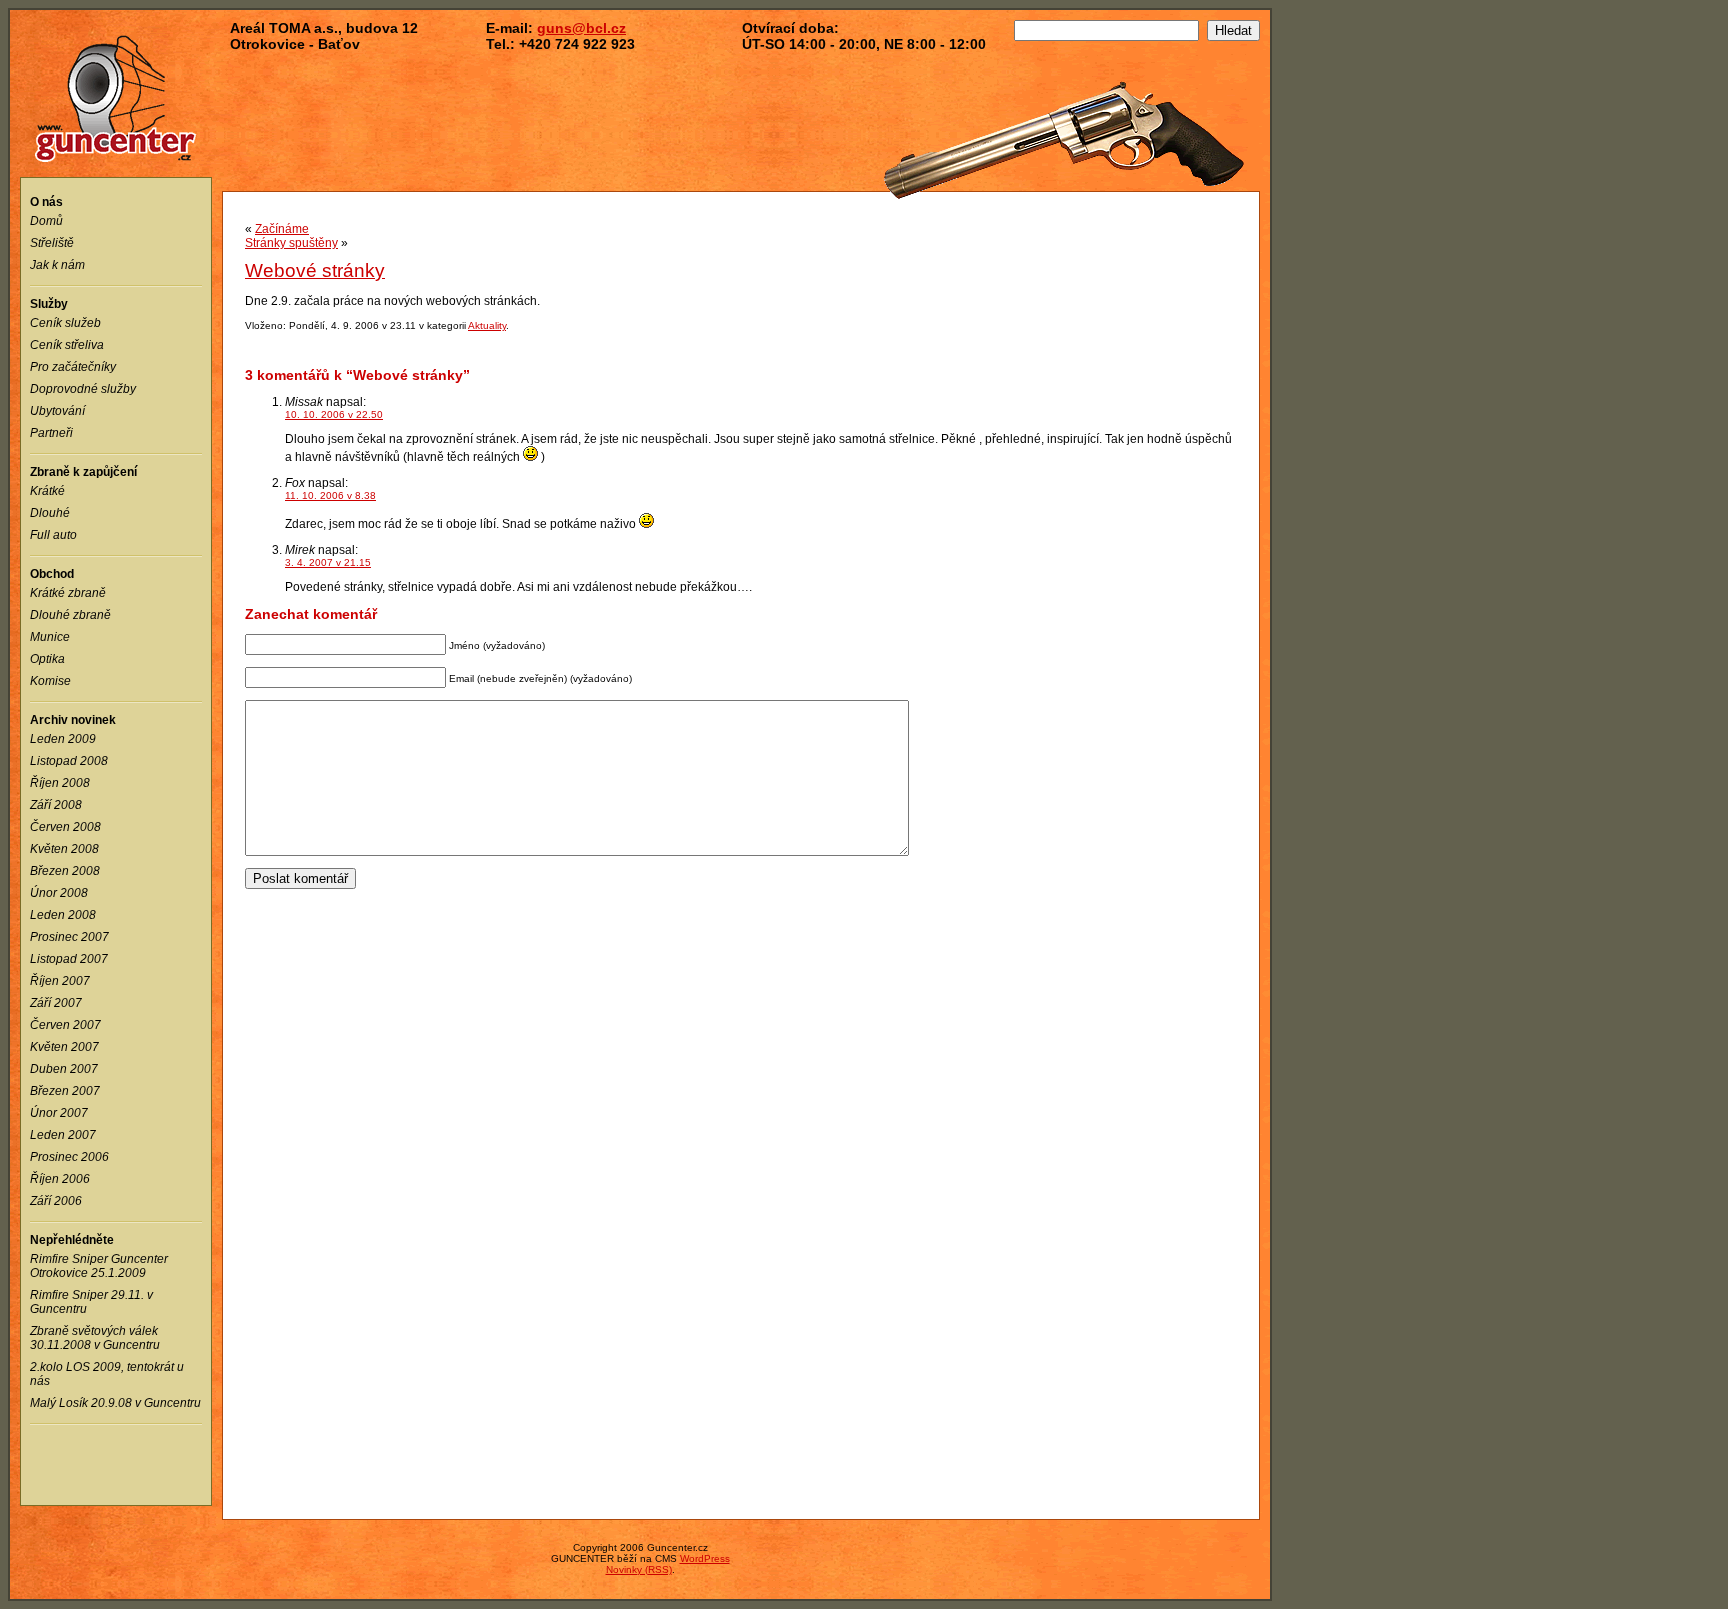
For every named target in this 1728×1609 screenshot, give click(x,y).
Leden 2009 (63, 739)
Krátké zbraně (68, 593)
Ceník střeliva (67, 345)
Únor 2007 (59, 1113)
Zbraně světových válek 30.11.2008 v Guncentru (95, 1338)
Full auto (53, 535)
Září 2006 (56, 1201)
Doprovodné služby (83, 389)
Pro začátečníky (73, 367)
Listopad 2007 (69, 959)
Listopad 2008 (69, 761)
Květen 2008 (64, 849)
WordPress (705, 1558)
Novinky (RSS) (639, 1569)
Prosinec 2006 (69, 1157)
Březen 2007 (65, 1091)
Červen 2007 (65, 1025)
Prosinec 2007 (69, 937)
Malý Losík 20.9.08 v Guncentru (115, 1403)
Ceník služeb (65, 323)
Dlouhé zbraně (70, 615)
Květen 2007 (64, 1047)
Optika (47, 659)
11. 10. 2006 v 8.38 (330, 495)
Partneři (51, 433)
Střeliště (52, 243)
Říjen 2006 (60, 1179)
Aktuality (487, 325)
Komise (50, 681)
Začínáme (282, 229)
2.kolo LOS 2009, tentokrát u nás (107, 1374)
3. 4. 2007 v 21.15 (328, 562)
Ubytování (57, 411)
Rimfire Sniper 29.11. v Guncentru (91, 1302)
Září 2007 (56, 1003)
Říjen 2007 (60, 981)
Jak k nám (57, 265)
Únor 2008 (59, 893)
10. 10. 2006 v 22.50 (334, 414)
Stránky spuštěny (291, 243)
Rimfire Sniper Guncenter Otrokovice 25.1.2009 (99, 1266)
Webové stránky (315, 270)
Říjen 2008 (60, 783)
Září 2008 (56, 805)
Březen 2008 (65, 871)
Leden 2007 (63, 1135)
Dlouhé (50, 513)
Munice (50, 637)
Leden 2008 (63, 915)
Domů (46, 221)
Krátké (47, 491)
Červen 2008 (65, 827)
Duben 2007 (64, 1069)
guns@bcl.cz (581, 28)
